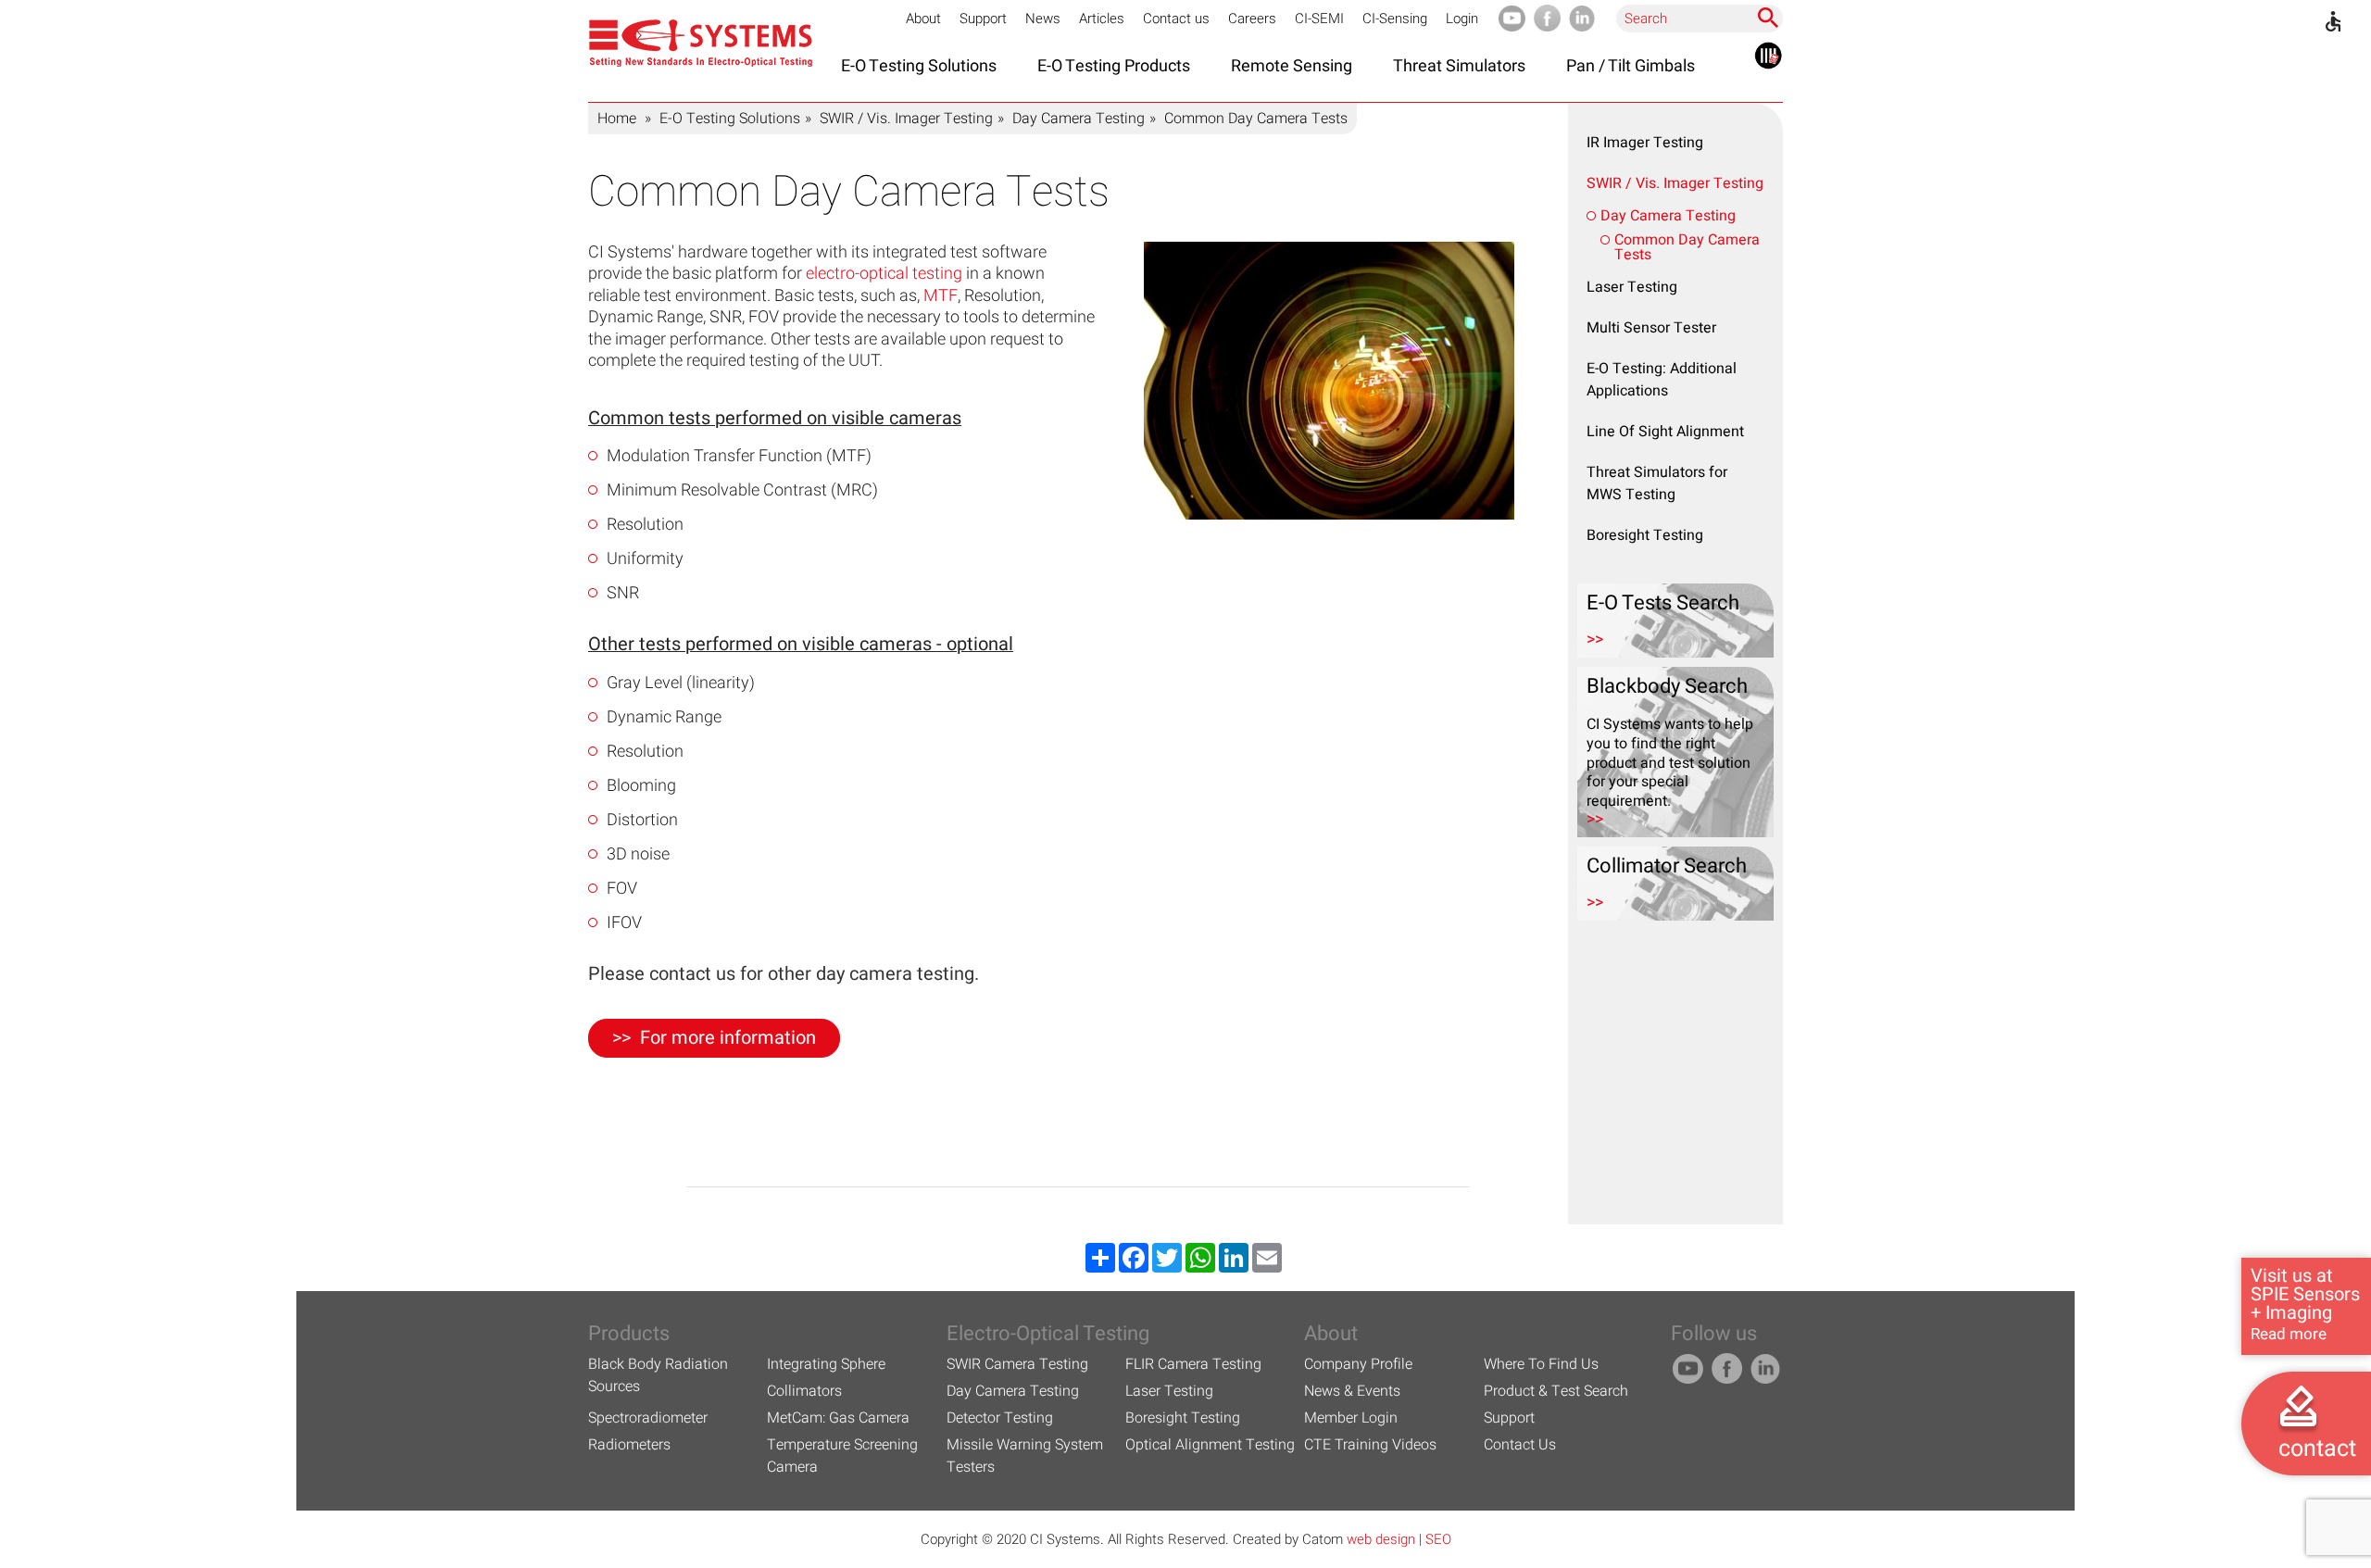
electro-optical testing (884, 274)
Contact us (1176, 19)
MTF (941, 296)
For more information (728, 1038)
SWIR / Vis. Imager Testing (906, 119)
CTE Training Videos (1370, 1445)
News (1043, 19)
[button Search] (1768, 18)
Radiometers (629, 1445)
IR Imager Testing (1645, 143)
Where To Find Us (1541, 1364)
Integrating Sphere (826, 1364)
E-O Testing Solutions (730, 119)
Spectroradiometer (648, 1418)
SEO (1438, 1539)
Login (1462, 19)
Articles (1102, 19)
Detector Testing (1000, 1418)
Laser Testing (1632, 287)
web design (1381, 1539)
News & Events (1352, 1391)
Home (617, 119)
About (923, 19)
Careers (1252, 19)
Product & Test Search (1556, 1391)
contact (2317, 1449)
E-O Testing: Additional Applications (1662, 380)
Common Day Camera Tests (1687, 247)
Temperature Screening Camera (842, 1456)
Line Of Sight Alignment (1665, 432)
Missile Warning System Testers (1025, 1456)
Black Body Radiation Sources (658, 1375)
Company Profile (1358, 1364)
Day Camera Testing (1079, 119)
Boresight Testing (1645, 535)
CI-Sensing (1395, 19)
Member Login (1351, 1418)
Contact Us (1520, 1445)
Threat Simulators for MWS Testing (1657, 483)
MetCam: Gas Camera (838, 1418)
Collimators (804, 1391)
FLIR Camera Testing (1193, 1364)
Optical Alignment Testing (1210, 1445)
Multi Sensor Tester (1651, 328)
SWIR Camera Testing (1017, 1364)
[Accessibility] (2333, 21)
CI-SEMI (1319, 19)
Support (983, 19)
